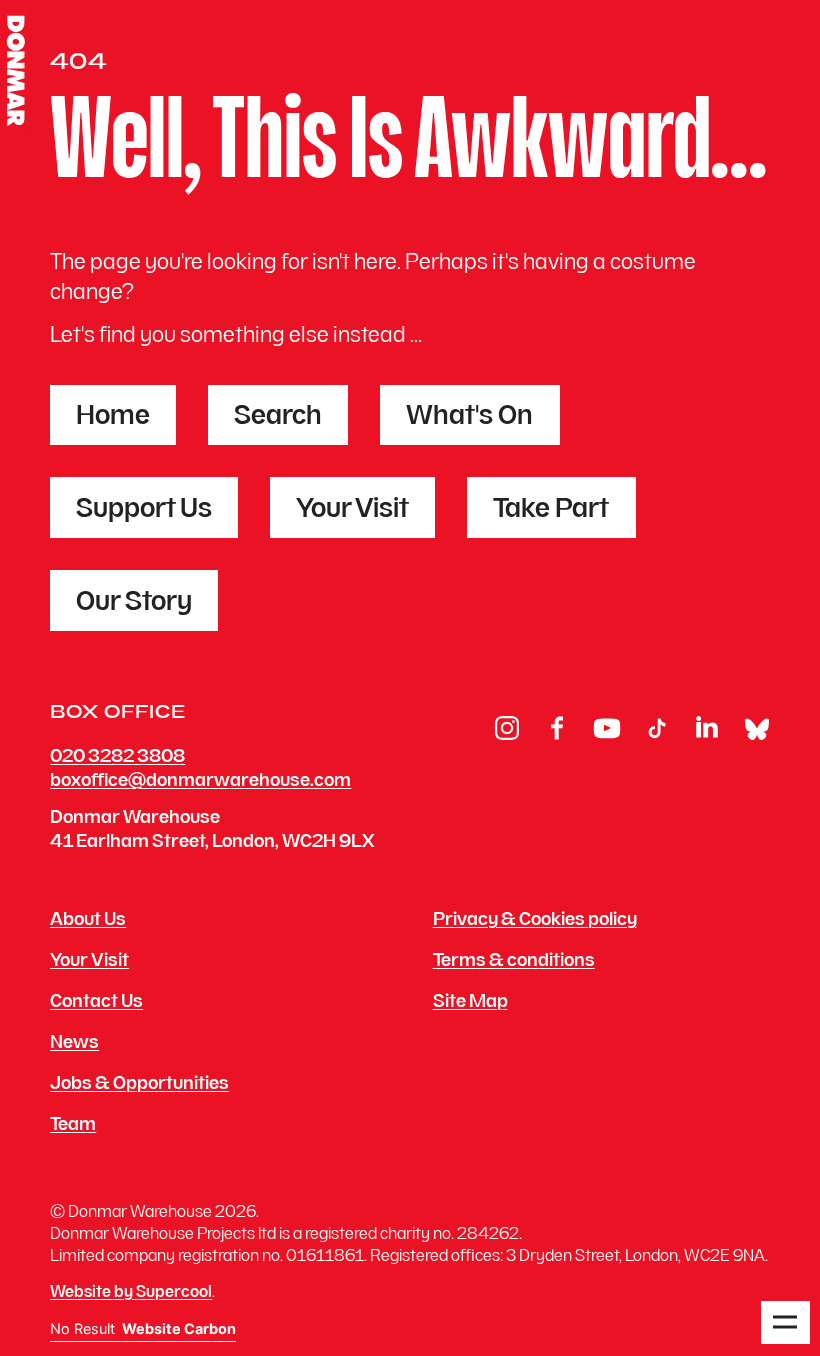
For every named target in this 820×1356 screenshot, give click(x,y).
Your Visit (352, 510)
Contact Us (96, 1003)
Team (73, 1126)
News (74, 1044)
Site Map (470, 1003)
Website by (131, 1293)
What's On (469, 417)
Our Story (134, 603)
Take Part (551, 510)
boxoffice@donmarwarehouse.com (200, 781)
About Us (88, 921)
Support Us (144, 510)
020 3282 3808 (117, 757)
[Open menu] (785, 1322)
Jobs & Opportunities (139, 1085)
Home (113, 417)
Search (278, 417)
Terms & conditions (514, 962)
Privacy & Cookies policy (535, 921)
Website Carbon (179, 1329)
